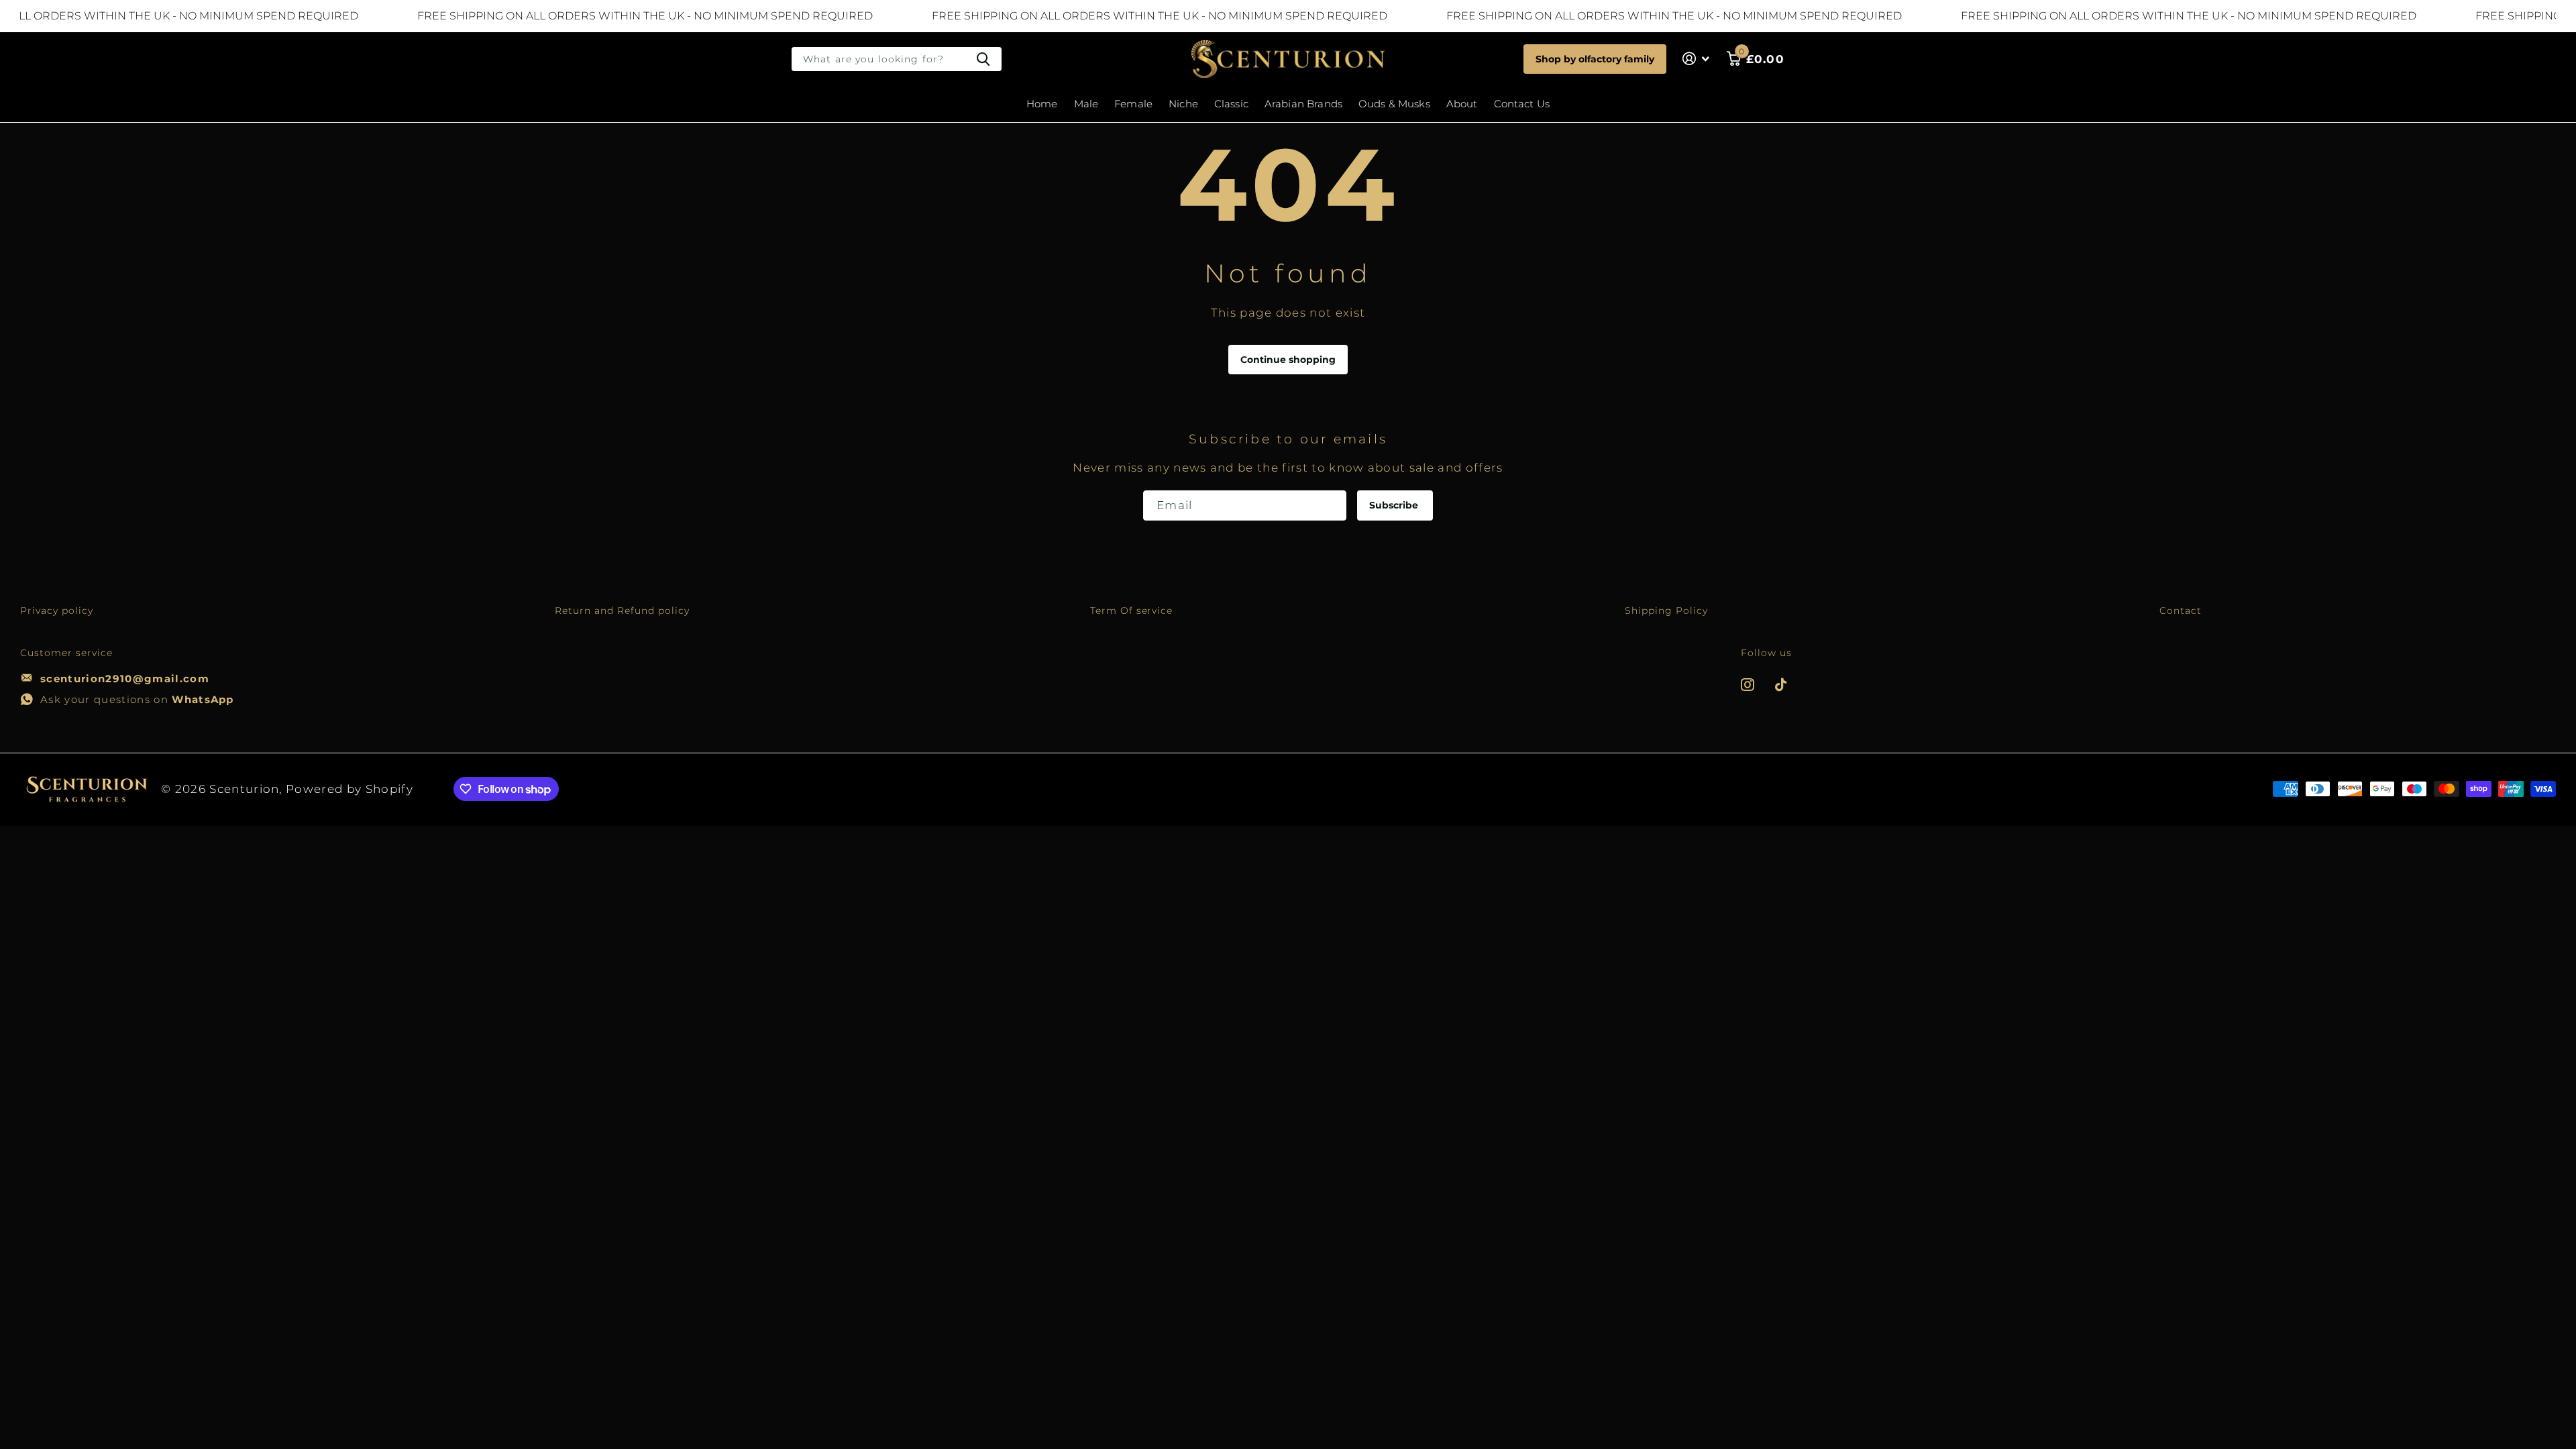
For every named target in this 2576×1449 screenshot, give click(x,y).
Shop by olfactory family (1595, 59)
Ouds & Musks (1394, 104)
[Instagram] (1748, 685)
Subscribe (1395, 505)
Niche (1183, 104)
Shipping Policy (1666, 610)
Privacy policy (57, 610)
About (1462, 104)
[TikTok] (1781, 685)
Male (1086, 104)
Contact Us (1522, 104)
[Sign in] (1696, 59)
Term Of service (1132, 610)
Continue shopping (1288, 360)
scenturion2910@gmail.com (125, 679)
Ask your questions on (137, 699)
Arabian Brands (1303, 104)
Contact (2181, 610)
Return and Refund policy (622, 610)
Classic (1231, 104)
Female (1133, 104)
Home (1042, 104)
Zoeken (983, 59)
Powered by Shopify (350, 789)
